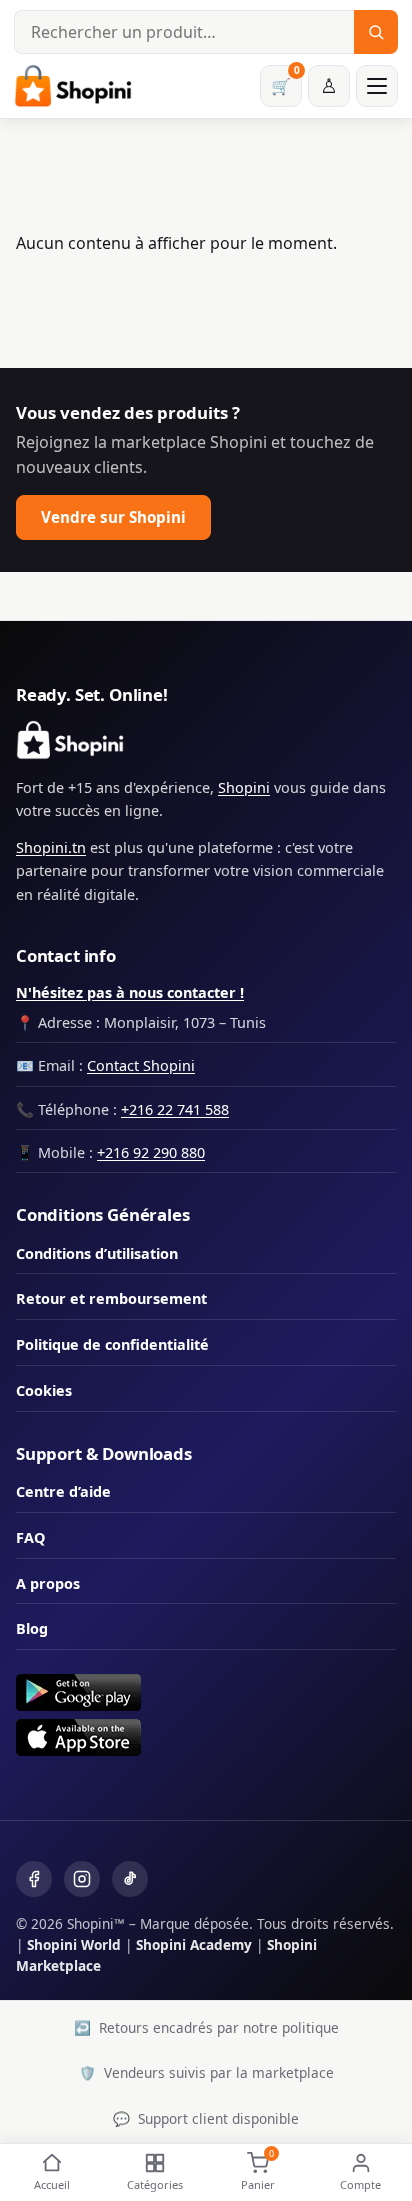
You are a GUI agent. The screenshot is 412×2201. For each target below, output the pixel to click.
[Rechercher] (376, 32)
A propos (48, 1583)
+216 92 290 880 (151, 1152)
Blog (32, 1628)
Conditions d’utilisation (97, 1253)
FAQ (30, 1537)
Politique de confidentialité (112, 1344)
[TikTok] (130, 1879)
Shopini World (74, 1944)
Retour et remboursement (111, 1298)
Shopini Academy (194, 1944)
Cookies (44, 1390)
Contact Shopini (141, 1065)
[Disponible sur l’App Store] (206, 1737)
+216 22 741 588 (175, 1109)
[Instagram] (82, 1879)
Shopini (244, 787)
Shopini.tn (51, 847)
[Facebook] (34, 1879)
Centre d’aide (63, 1491)
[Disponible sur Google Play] (206, 1692)
